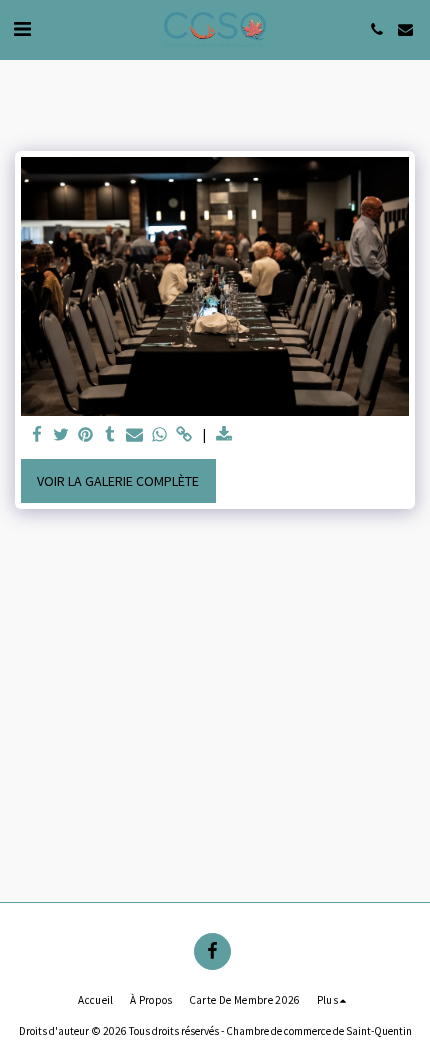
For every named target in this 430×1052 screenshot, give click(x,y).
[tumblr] (111, 435)
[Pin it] (86, 435)
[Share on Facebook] (37, 435)
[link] (184, 435)
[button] (22, 28)
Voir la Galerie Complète (118, 481)
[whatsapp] (160, 435)
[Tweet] (62, 435)
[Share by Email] (135, 435)
